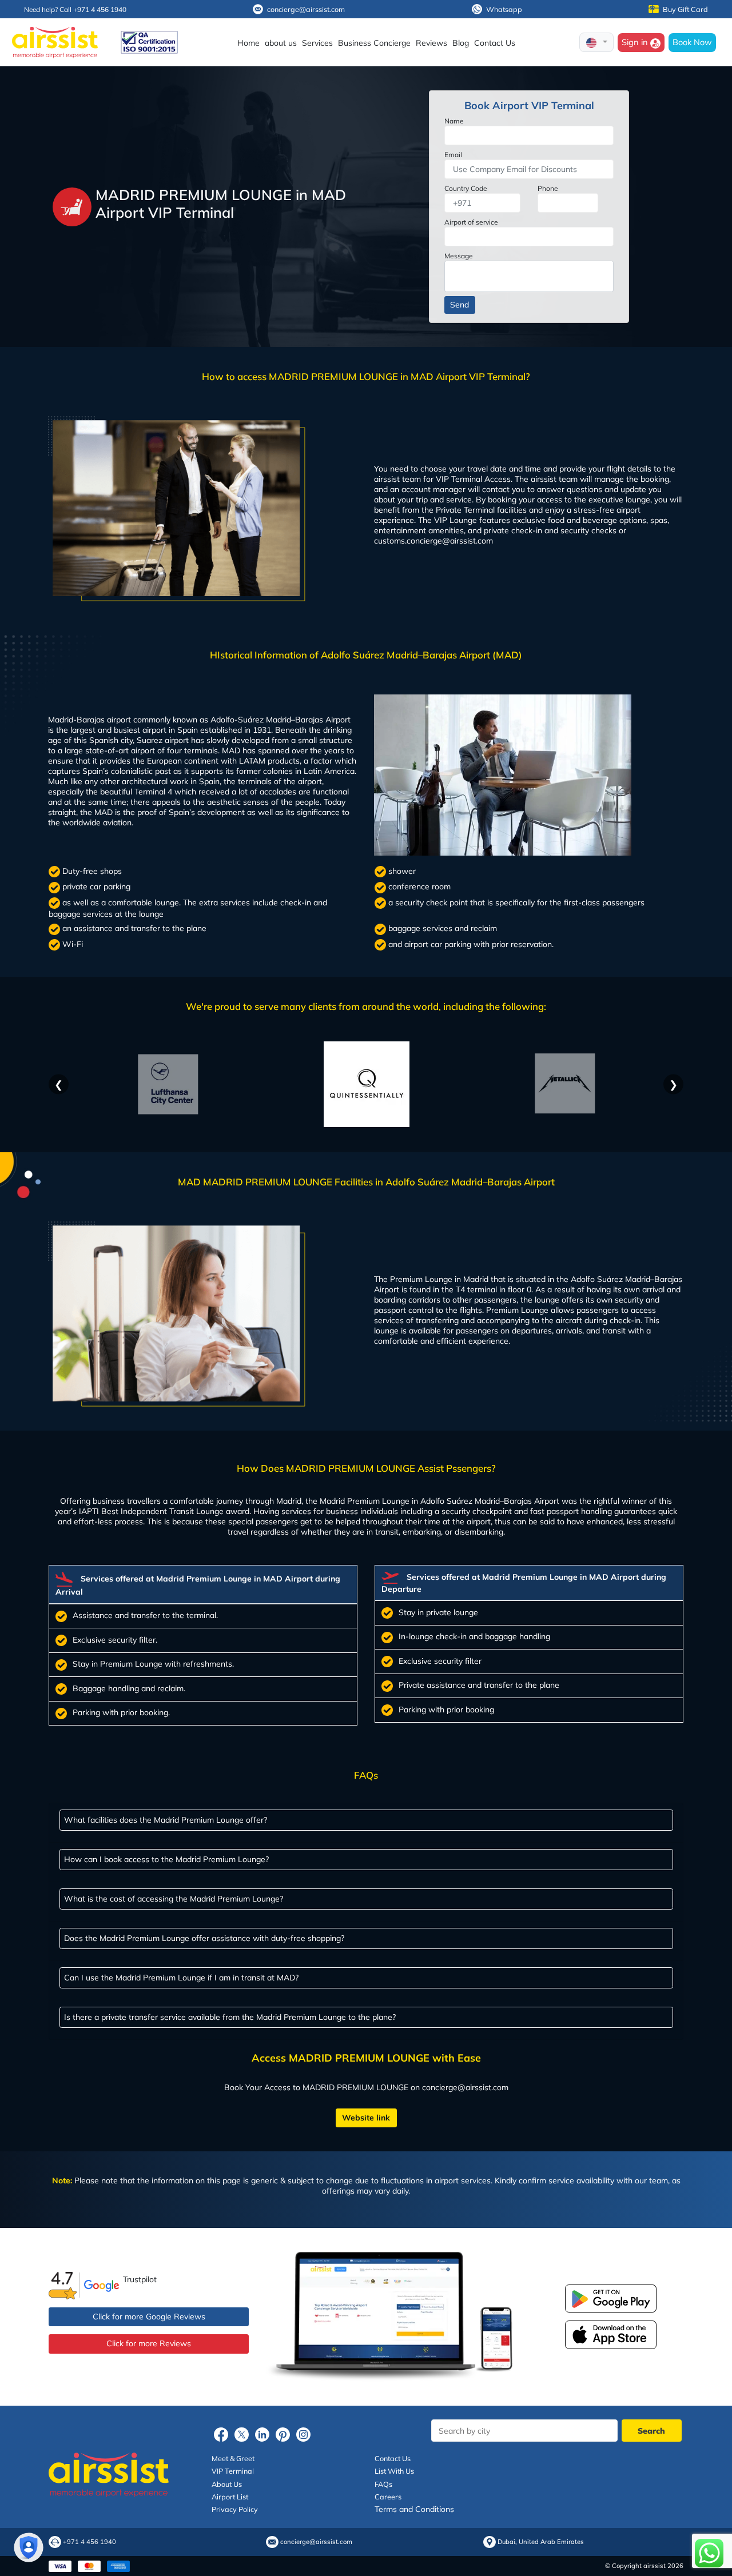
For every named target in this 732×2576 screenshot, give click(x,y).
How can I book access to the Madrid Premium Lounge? (166, 1859)
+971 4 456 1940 (89, 2542)
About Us (227, 2484)
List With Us (394, 2471)
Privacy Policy (235, 2509)
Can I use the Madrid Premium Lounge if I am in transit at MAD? (181, 1978)
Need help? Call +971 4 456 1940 (75, 9)
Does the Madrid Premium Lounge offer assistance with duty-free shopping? (204, 1938)
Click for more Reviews (149, 2343)
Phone (548, 188)
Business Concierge (374, 43)
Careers (388, 2497)
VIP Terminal (233, 2471)
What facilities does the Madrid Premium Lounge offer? (166, 1820)
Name (454, 121)
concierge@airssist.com (306, 9)
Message (459, 256)
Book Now (692, 42)
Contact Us (495, 43)
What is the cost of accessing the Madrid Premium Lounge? (174, 1899)
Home (248, 43)
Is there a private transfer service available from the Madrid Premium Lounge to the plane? (230, 2017)
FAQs (383, 2484)
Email (453, 155)
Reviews (431, 43)
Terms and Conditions (414, 2509)
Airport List (230, 2497)
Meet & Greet (233, 2458)
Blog (461, 43)
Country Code (466, 188)
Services (317, 43)
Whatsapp (504, 9)
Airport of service (471, 222)
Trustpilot (140, 2279)
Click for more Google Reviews (149, 2317)
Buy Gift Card (685, 9)
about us (281, 43)
